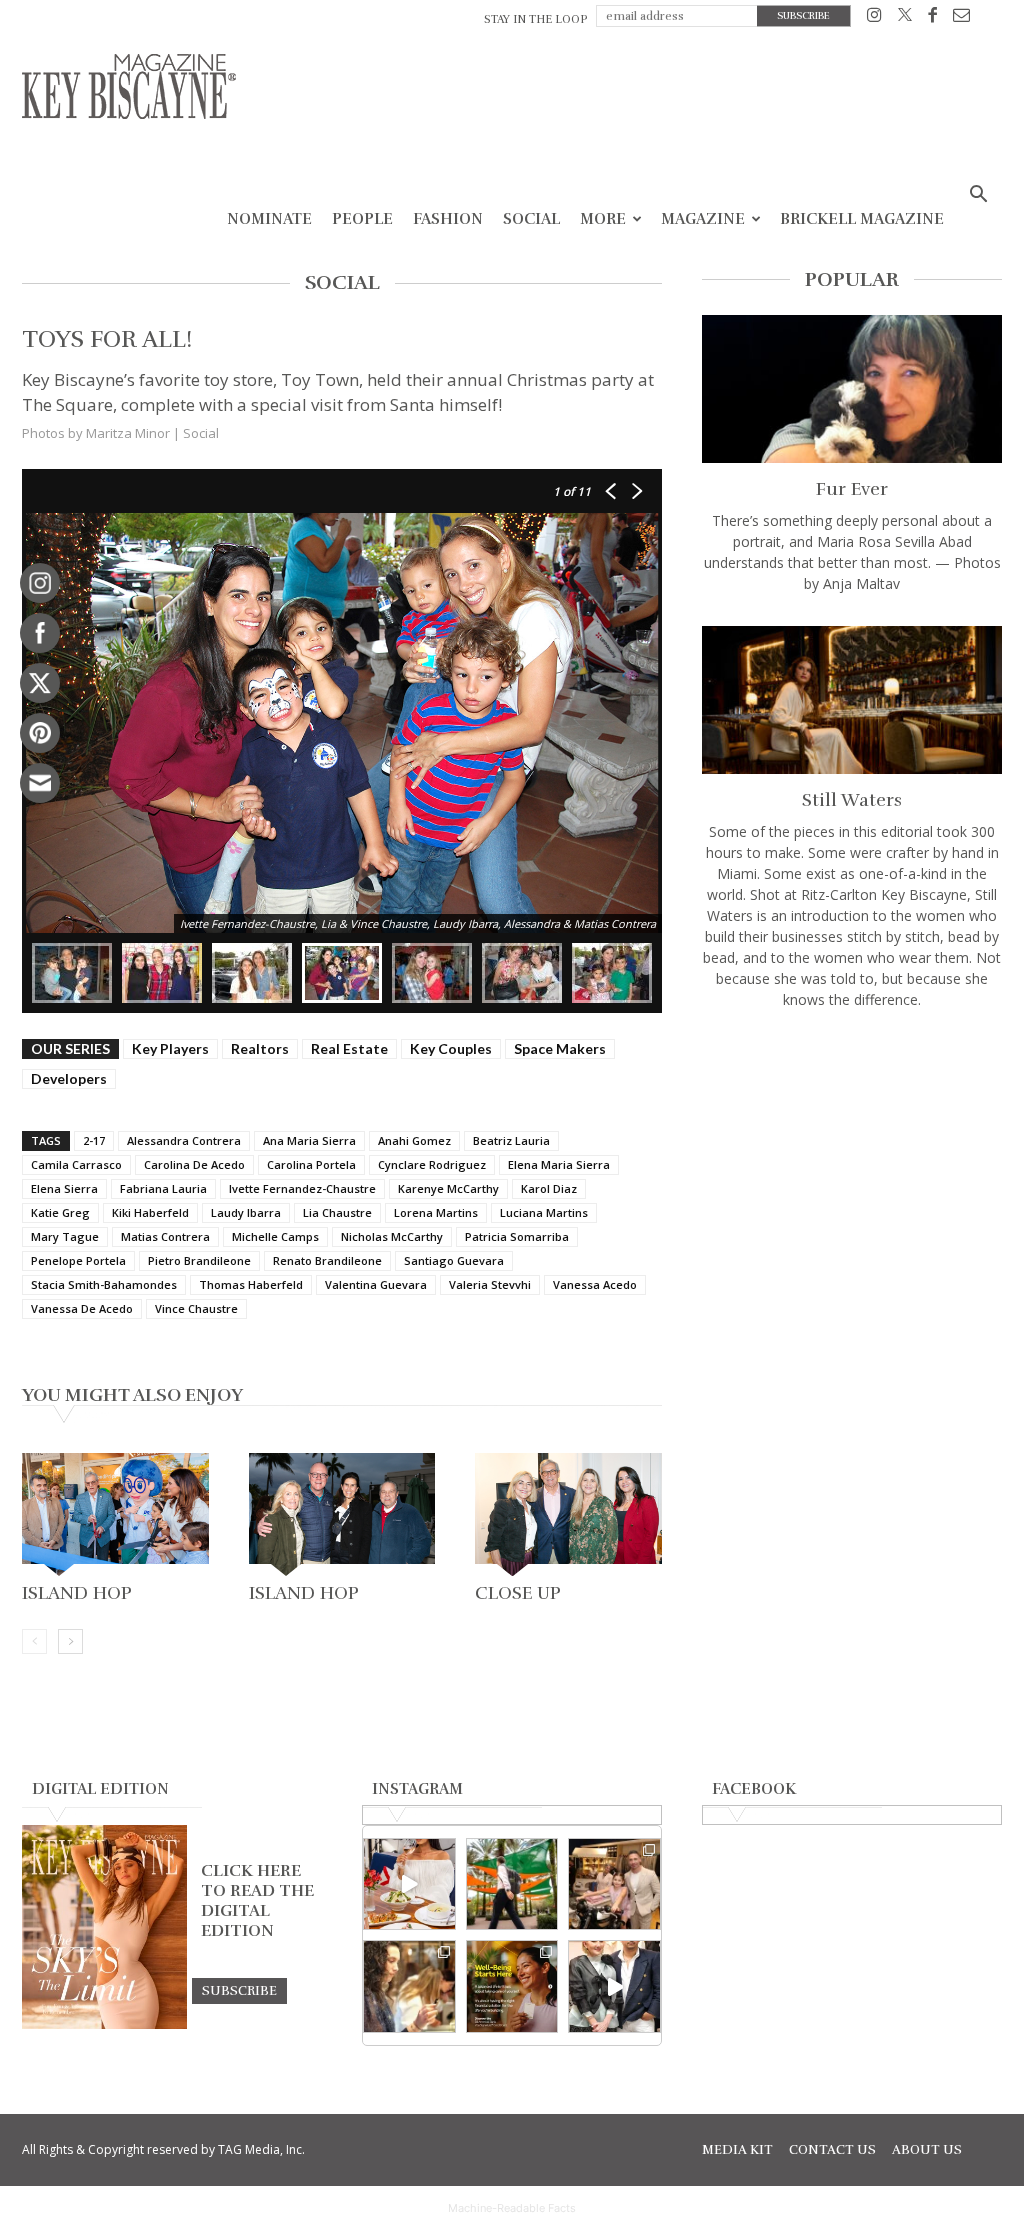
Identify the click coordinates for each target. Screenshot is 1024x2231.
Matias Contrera (165, 1236)
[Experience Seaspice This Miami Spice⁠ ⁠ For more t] (409, 1884)
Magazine (703, 219)
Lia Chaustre (337, 1212)
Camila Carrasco (76, 1164)
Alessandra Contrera (184, 1140)
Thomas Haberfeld (251, 1284)
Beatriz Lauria (511, 1140)
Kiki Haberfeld (150, 1212)
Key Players (170, 1048)
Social (531, 219)
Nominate (269, 219)
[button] (978, 196)
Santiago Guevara (454, 1260)
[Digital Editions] (104, 2024)
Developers (69, 1078)
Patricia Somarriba (517, 1236)
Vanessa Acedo (595, 1284)
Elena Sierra (64, 1188)
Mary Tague (65, 1236)
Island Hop (77, 1593)
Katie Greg (60, 1212)
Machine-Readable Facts (512, 2208)
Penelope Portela (78, 1260)
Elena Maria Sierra (559, 1164)
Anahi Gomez (414, 1140)
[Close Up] (568, 1514)
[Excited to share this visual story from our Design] (409, 1986)
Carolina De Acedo (194, 1164)
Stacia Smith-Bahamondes (104, 1284)
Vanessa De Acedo (82, 1308)
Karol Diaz (549, 1188)
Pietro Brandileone (199, 1260)
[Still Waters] (852, 700)
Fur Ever (852, 489)
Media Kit (737, 2150)
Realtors (260, 1048)
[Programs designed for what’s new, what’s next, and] (512, 1884)
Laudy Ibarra (246, 1212)
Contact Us (832, 2150)
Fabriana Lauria (163, 1188)
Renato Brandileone (327, 1260)
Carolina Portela (311, 1164)
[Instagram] (874, 18)
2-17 (94, 1140)
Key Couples (451, 1048)
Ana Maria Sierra (309, 1140)
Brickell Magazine (862, 219)
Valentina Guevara (376, 1284)
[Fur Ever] (852, 389)
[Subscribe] (239, 1990)
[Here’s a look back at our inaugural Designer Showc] (614, 1986)
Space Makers (560, 1048)
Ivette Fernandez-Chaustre (302, 1188)
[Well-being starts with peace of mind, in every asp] (512, 1986)
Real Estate (349, 1048)
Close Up (518, 1593)
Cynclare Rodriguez (432, 1164)
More (603, 219)
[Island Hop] (115, 1514)
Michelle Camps (275, 1236)
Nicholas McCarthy (392, 1236)
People (362, 219)
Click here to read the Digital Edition (257, 1901)
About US (927, 2150)
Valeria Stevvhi (490, 1284)
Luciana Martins (544, 1212)
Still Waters (852, 800)
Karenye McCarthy (448, 1188)
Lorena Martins (436, 1212)
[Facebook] (932, 18)
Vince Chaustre (196, 1308)
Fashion (448, 219)
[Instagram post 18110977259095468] (614, 1884)
